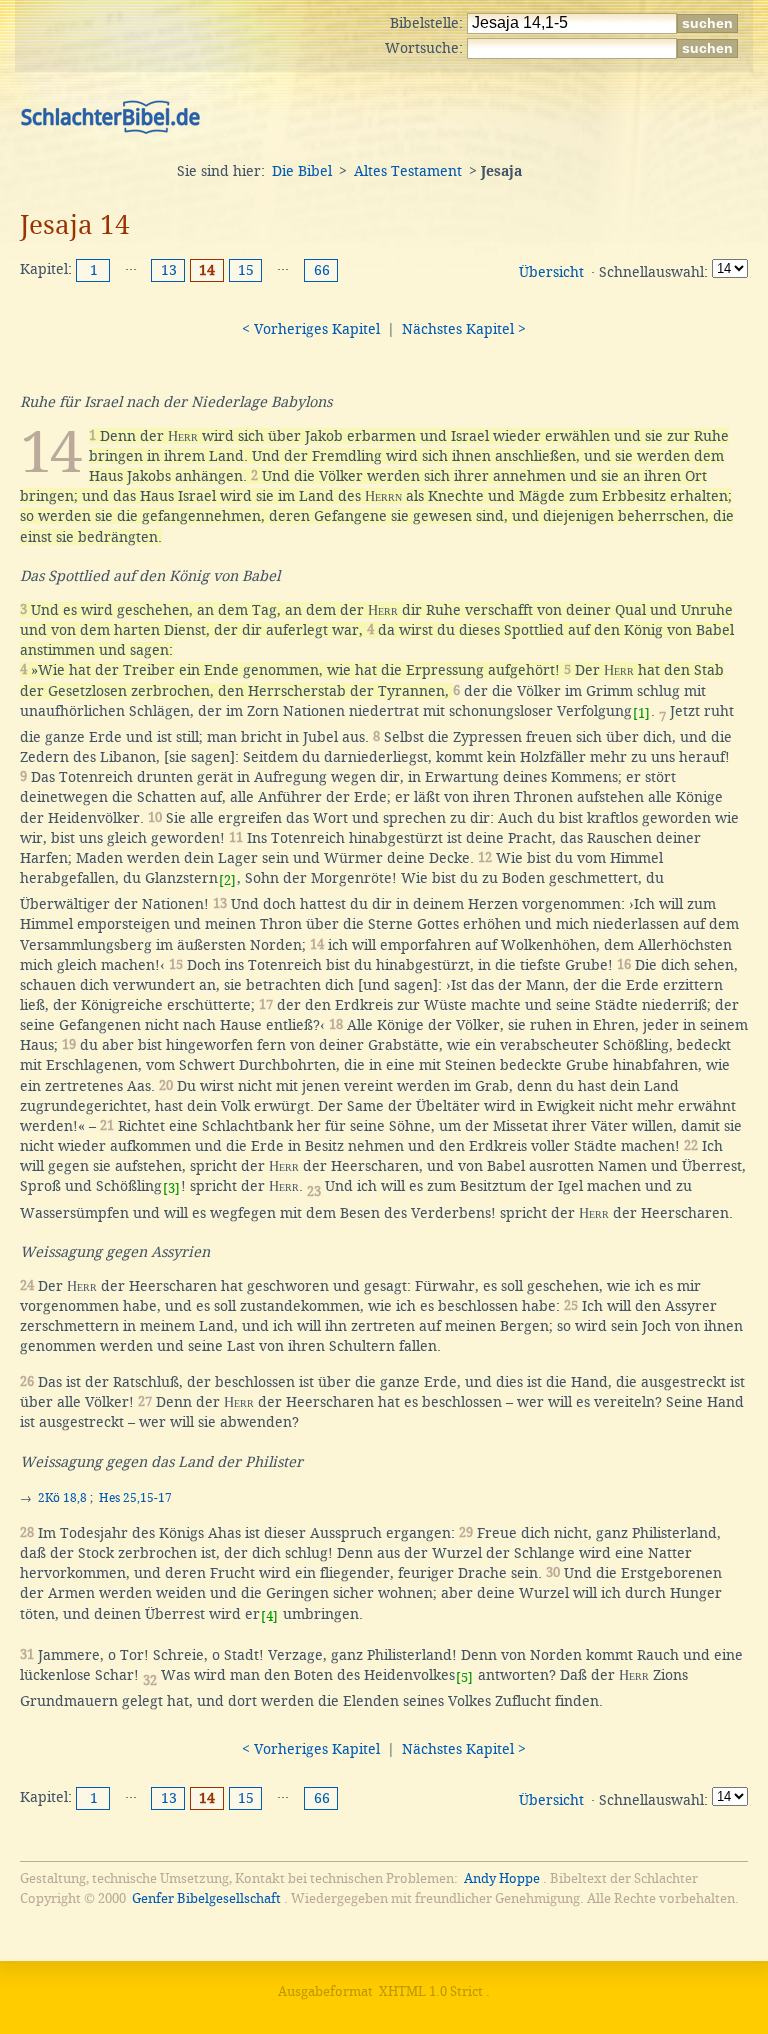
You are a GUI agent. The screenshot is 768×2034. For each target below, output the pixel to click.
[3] (171, 1188)
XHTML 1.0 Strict (431, 1991)
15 (246, 270)
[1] (641, 713)
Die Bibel (302, 171)
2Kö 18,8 (62, 1498)
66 (322, 270)
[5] (464, 1677)
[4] (269, 1616)
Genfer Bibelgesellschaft (206, 1898)
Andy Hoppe (502, 1878)
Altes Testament (408, 171)
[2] (227, 880)
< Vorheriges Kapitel (311, 329)
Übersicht (551, 272)
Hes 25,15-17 (135, 1498)
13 (169, 270)
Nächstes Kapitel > (464, 329)
